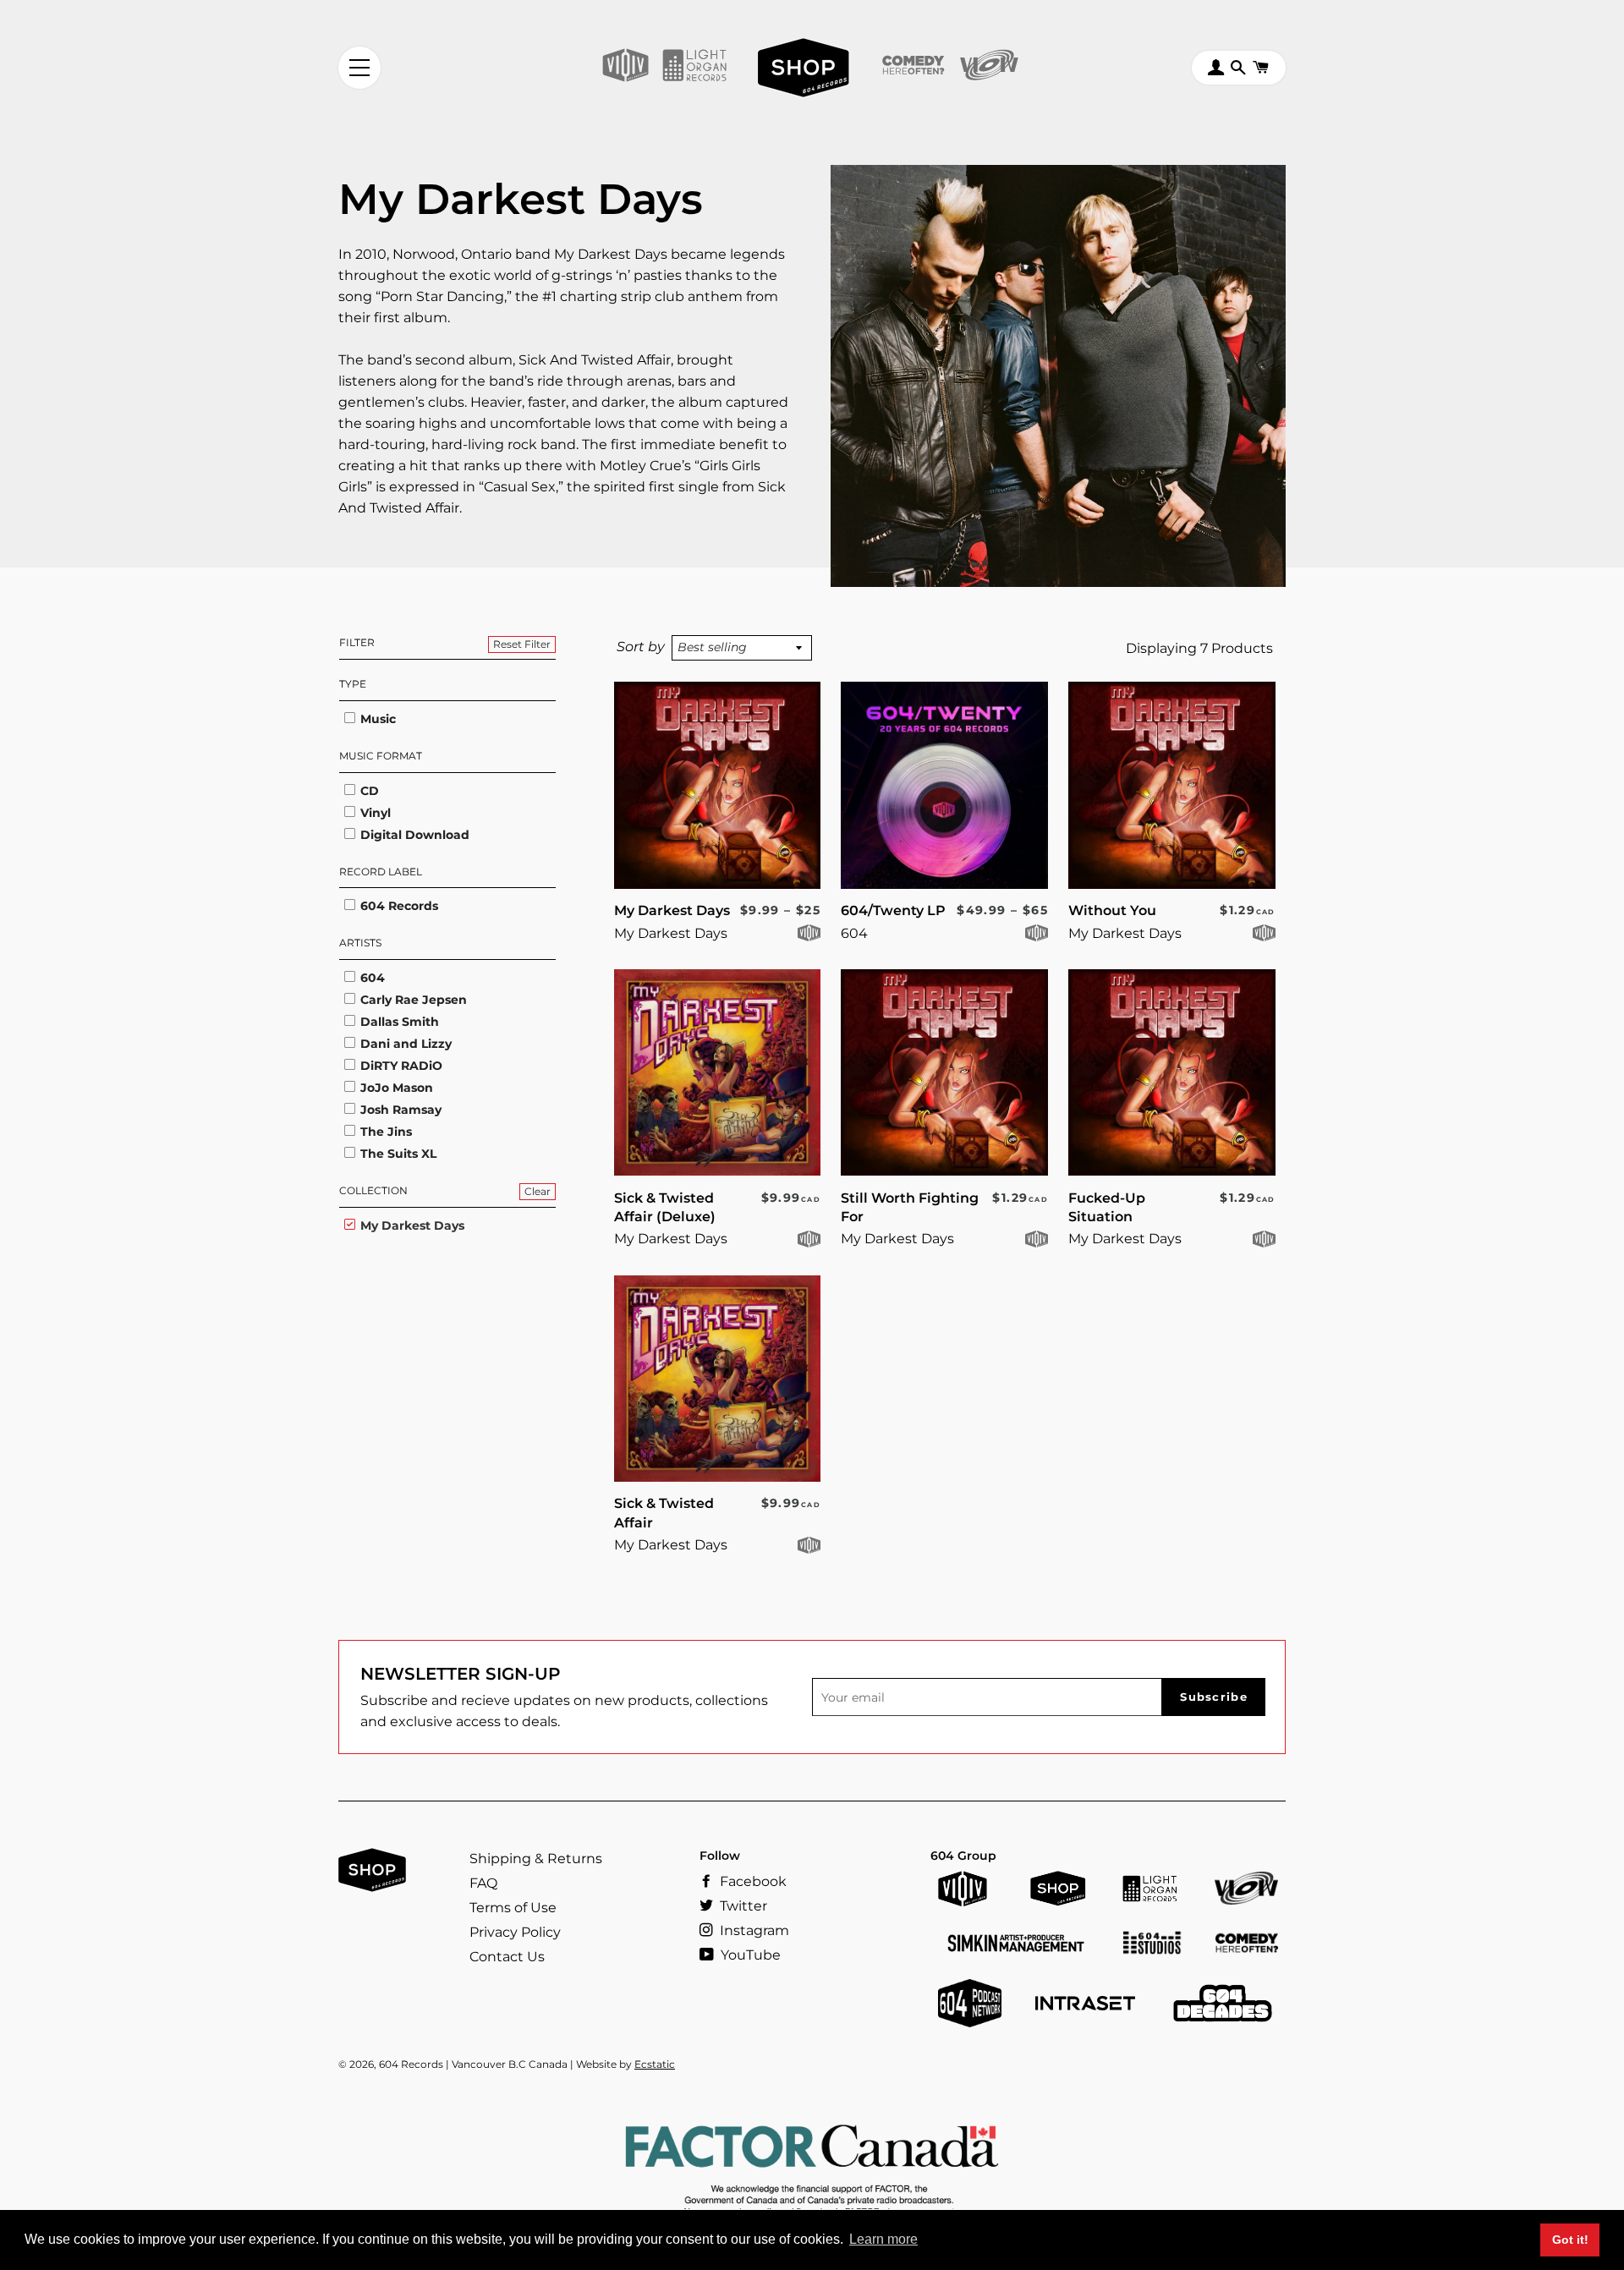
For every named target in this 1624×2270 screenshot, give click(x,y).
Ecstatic (655, 2064)
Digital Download (413, 835)
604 (371, 978)
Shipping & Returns (536, 1859)
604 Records (398, 906)
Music (376, 719)
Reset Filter (522, 644)
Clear (538, 1191)
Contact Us (507, 1957)
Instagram (753, 1930)
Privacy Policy (515, 1932)
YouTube (749, 1955)
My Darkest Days (411, 1225)
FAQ (483, 1883)
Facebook (752, 1881)
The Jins (384, 1132)
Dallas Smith (398, 1022)
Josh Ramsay (399, 1110)
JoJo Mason (395, 1088)
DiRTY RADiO (400, 1066)
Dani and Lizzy (404, 1044)
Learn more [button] (883, 2239)
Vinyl (374, 813)
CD (368, 791)
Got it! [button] (1570, 2240)
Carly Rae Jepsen (412, 1000)
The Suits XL (397, 1154)
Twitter (742, 1906)
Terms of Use (513, 1908)
